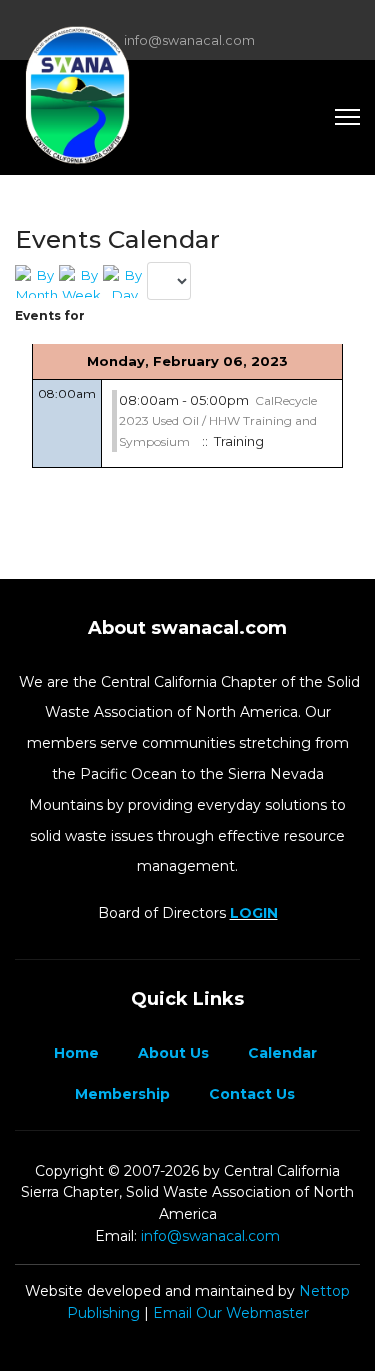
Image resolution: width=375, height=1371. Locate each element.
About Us (171, 1053)
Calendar (280, 1053)
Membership (120, 1094)
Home (74, 1053)
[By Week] (81, 281)
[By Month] (37, 281)
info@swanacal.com (189, 40)
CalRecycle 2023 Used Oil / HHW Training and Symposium (218, 421)
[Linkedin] (187, 18)
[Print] (355, 232)
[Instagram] (218, 18)
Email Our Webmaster (231, 1313)
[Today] (125, 281)
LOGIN (254, 913)
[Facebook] (156, 18)
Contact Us (250, 1094)
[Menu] (347, 117)
